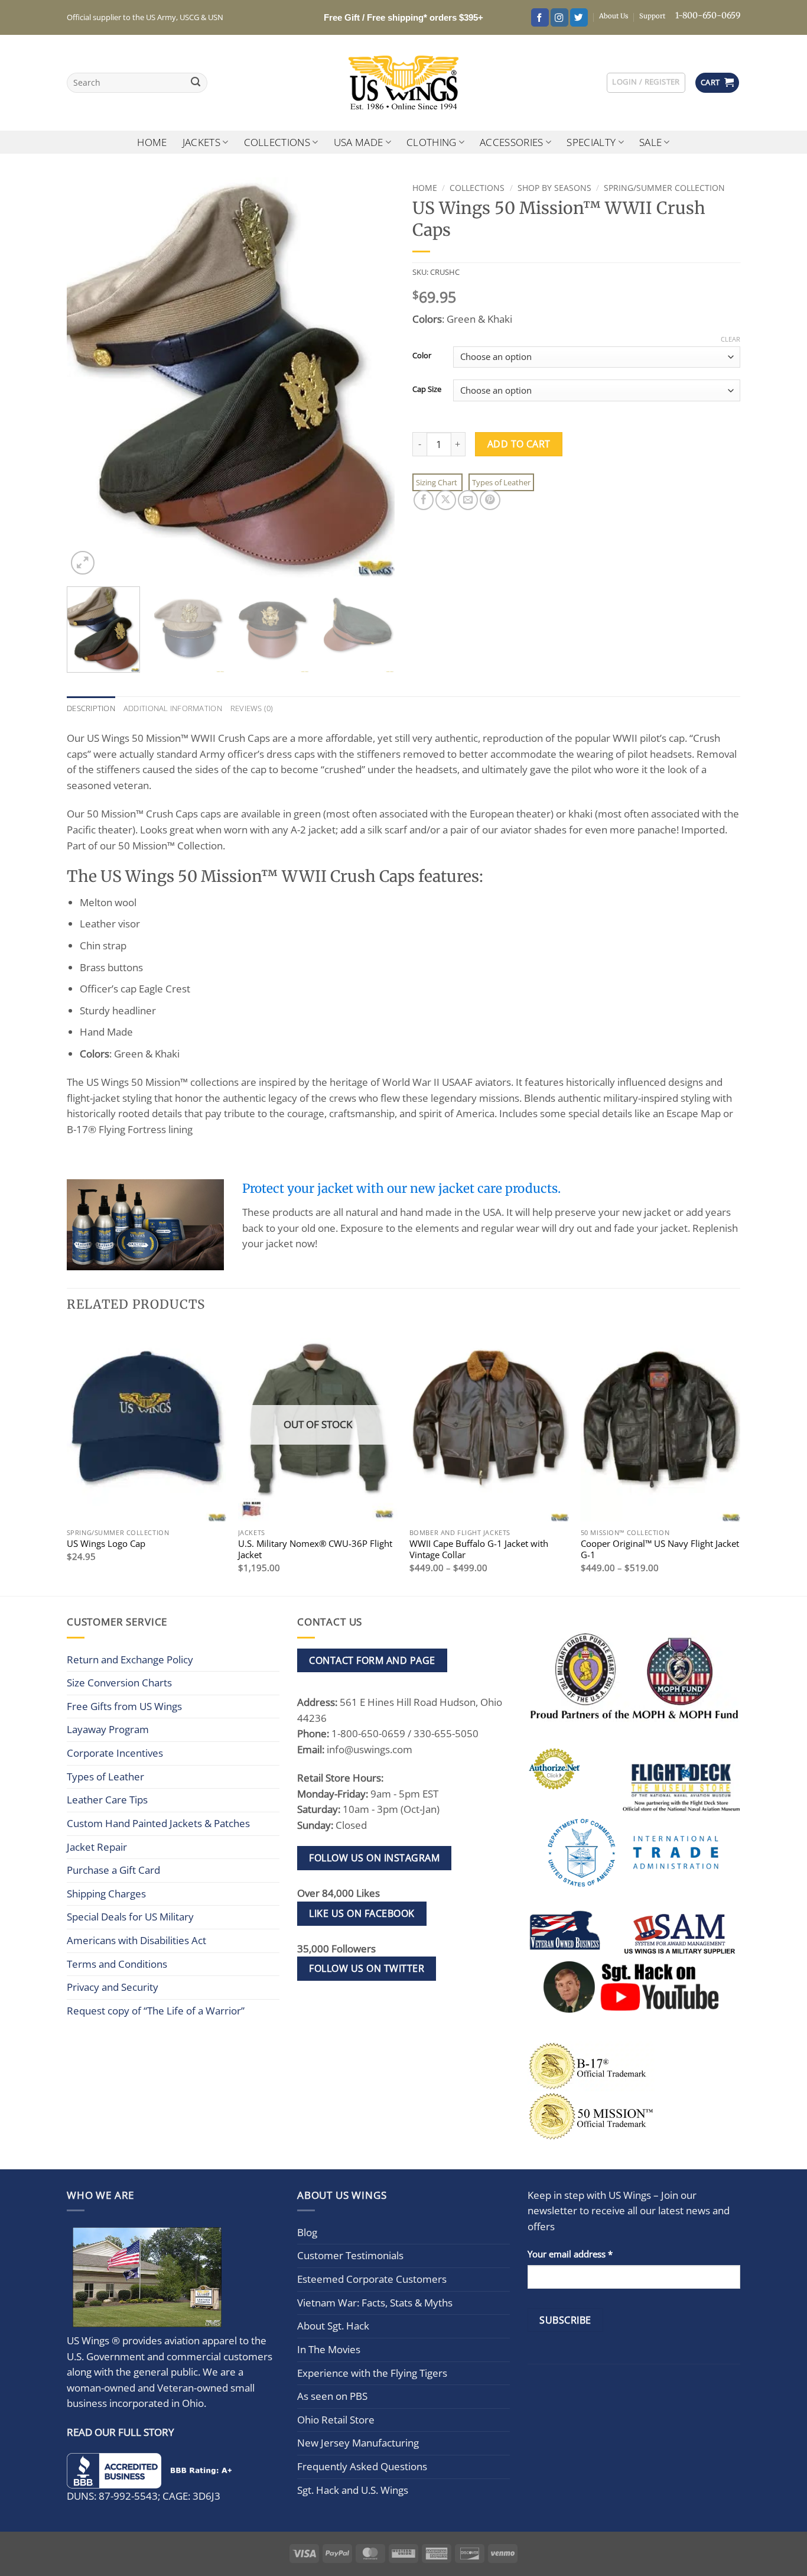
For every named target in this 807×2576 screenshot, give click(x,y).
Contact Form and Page (372, 1660)
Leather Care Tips (107, 1800)
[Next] (373, 377)
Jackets (201, 142)
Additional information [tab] (173, 708)
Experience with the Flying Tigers (372, 2373)
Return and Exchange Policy (130, 1660)
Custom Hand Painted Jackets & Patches (158, 1823)
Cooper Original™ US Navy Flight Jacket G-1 (660, 1549)
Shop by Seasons (554, 188)
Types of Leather (501, 482)
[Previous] (88, 377)
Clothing (432, 142)
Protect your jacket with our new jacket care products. (401, 1189)
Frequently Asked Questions (362, 2466)
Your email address (570, 2254)
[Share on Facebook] (424, 500)
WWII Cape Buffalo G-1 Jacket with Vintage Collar (479, 1549)
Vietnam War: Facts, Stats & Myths (375, 2303)
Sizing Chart (437, 482)
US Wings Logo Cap (106, 1544)
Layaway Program (108, 1729)
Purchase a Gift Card (113, 1870)
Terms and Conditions (117, 1964)
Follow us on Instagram (374, 1858)
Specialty (591, 142)
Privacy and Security (113, 1987)
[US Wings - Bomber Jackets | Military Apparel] (404, 83)
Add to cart (519, 444)
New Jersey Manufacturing (358, 2443)
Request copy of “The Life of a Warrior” (156, 2011)
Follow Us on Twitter (367, 1968)
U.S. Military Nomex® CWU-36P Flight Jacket (315, 1549)
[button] (646, 82)
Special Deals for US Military (130, 1917)
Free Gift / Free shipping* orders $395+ (403, 17)
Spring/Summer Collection (664, 188)
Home (152, 142)
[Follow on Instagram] (559, 17)
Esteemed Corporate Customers (372, 2279)
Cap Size (427, 389)
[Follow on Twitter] (579, 17)
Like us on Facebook (362, 1913)
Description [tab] (91, 708)
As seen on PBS (332, 2396)
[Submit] (196, 83)
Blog (307, 2232)
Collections (277, 142)
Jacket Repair (97, 1847)
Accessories (512, 142)
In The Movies (329, 2349)
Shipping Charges (106, 1894)
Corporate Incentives (115, 1753)
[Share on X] (445, 500)
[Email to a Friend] (468, 500)
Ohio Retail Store (336, 2420)
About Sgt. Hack (333, 2326)
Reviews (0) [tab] (252, 708)
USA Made (359, 142)
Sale (650, 142)
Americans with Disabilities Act (136, 1940)
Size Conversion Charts (119, 1683)
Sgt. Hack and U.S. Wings (353, 2490)
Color (422, 355)
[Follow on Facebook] (540, 17)
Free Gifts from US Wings (124, 1706)
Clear (730, 339)
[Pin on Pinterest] (490, 500)
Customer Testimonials (350, 2255)
